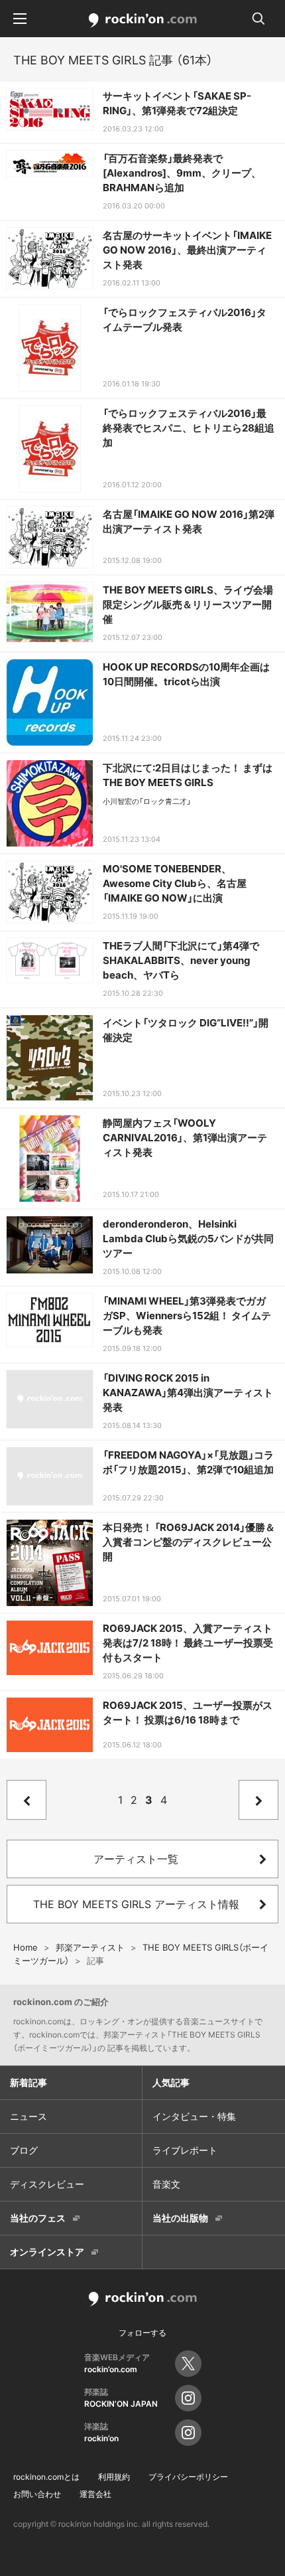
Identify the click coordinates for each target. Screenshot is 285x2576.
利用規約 (114, 2477)
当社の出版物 (180, 2218)
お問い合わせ (37, 2494)
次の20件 (258, 1800)
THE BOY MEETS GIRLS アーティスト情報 (136, 1904)
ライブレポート (185, 2150)
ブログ (24, 2150)
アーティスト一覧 (136, 1859)
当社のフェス (38, 2218)
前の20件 (27, 1800)
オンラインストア (47, 2252)
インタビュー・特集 (194, 2116)
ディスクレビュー (47, 2184)
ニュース (28, 2116)
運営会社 (95, 2494)
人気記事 (171, 2082)
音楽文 (166, 2184)
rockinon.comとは (46, 2477)
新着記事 (28, 2082)
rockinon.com (143, 21)
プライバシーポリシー (188, 2477)
